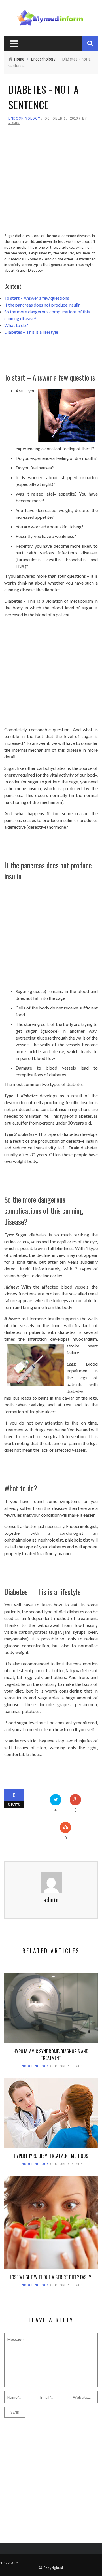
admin (14, 123)
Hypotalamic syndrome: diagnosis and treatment (51, 2055)
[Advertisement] (51, 182)
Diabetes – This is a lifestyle (31, 332)
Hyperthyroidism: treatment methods (51, 2156)
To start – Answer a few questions (37, 298)
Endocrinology (24, 118)
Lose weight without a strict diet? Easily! (51, 2277)
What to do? (16, 325)
